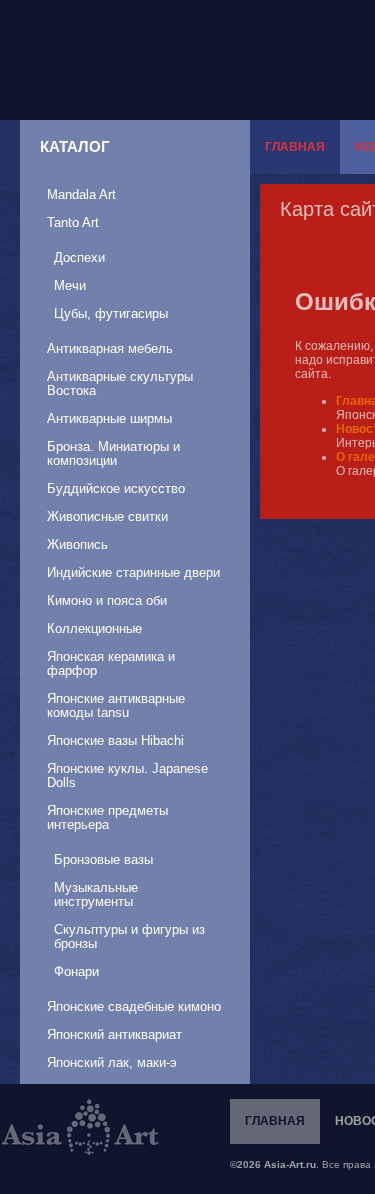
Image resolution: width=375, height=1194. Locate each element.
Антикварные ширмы (109, 418)
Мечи (70, 285)
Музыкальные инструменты (96, 894)
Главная (295, 147)
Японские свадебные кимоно (134, 1006)
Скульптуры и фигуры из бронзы (129, 936)
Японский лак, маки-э (112, 1062)
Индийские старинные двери (133, 572)
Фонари (76, 971)
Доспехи (79, 257)
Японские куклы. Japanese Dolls (127, 775)
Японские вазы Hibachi (115, 740)
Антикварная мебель (110, 348)
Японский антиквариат (114, 1034)
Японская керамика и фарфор (111, 663)
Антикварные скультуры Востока (120, 383)
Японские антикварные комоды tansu (116, 705)
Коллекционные (94, 628)
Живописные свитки (107, 516)
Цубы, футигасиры (111, 313)
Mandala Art (81, 194)
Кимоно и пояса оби (107, 600)
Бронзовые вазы (103, 859)
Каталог (75, 146)
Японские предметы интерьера (107, 817)
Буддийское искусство (116, 488)
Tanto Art (73, 222)
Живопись (77, 544)
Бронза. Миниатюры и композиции (113, 453)
